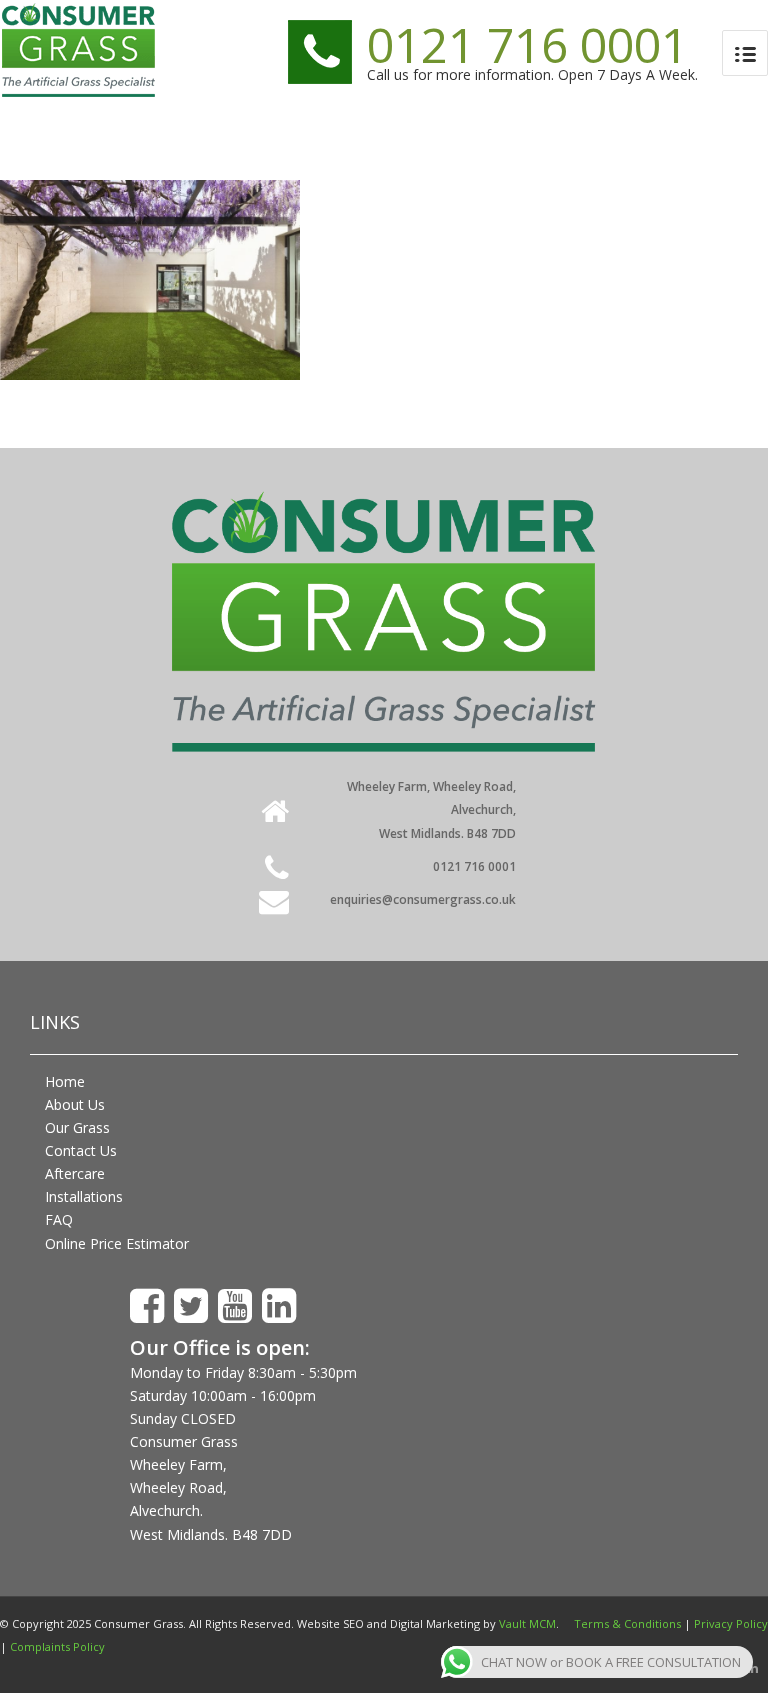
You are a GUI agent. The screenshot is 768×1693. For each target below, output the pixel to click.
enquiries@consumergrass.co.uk (423, 899)
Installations (84, 1196)
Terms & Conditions (627, 1623)
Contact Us (81, 1150)
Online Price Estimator (117, 1243)
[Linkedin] (753, 1668)
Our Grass (77, 1127)
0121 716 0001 (527, 44)
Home (65, 1081)
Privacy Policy (731, 1623)
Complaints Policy (57, 1646)
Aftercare (75, 1173)
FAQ (59, 1219)
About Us (75, 1104)
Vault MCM (527, 1623)
